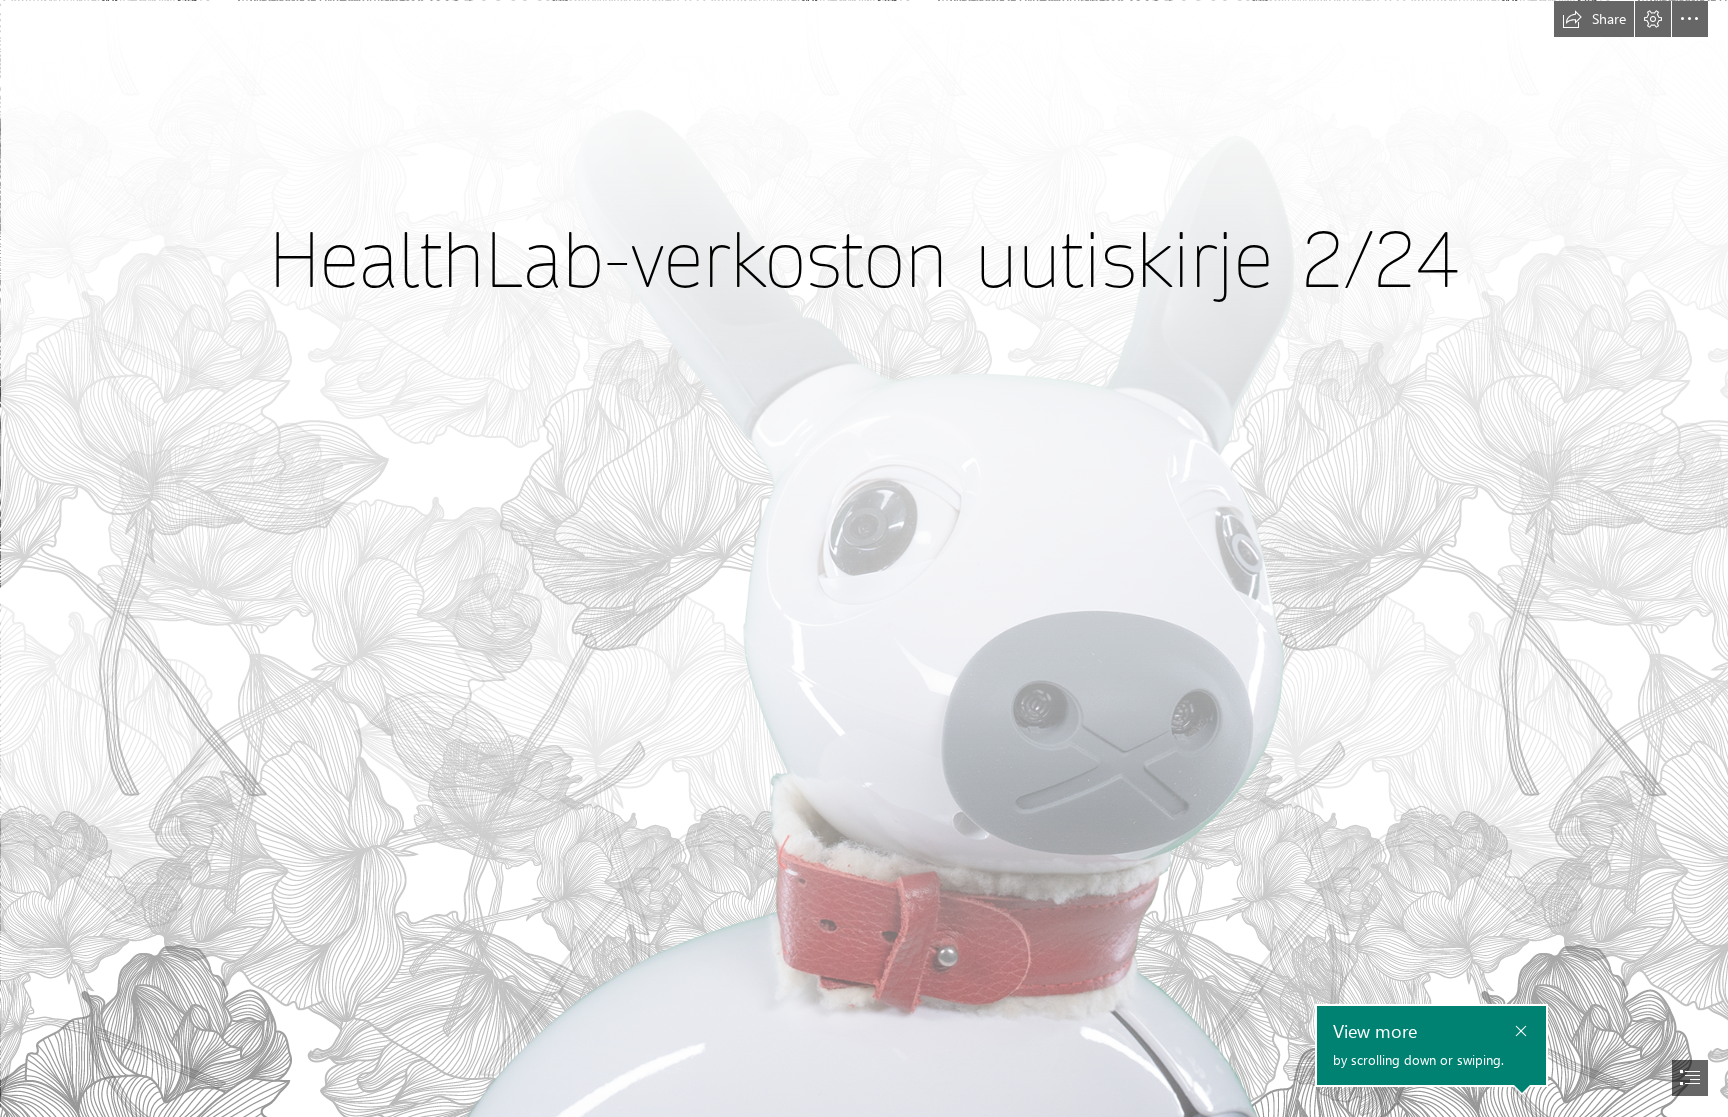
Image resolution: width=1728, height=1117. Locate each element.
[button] (1594, 19)
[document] (864, 558)
